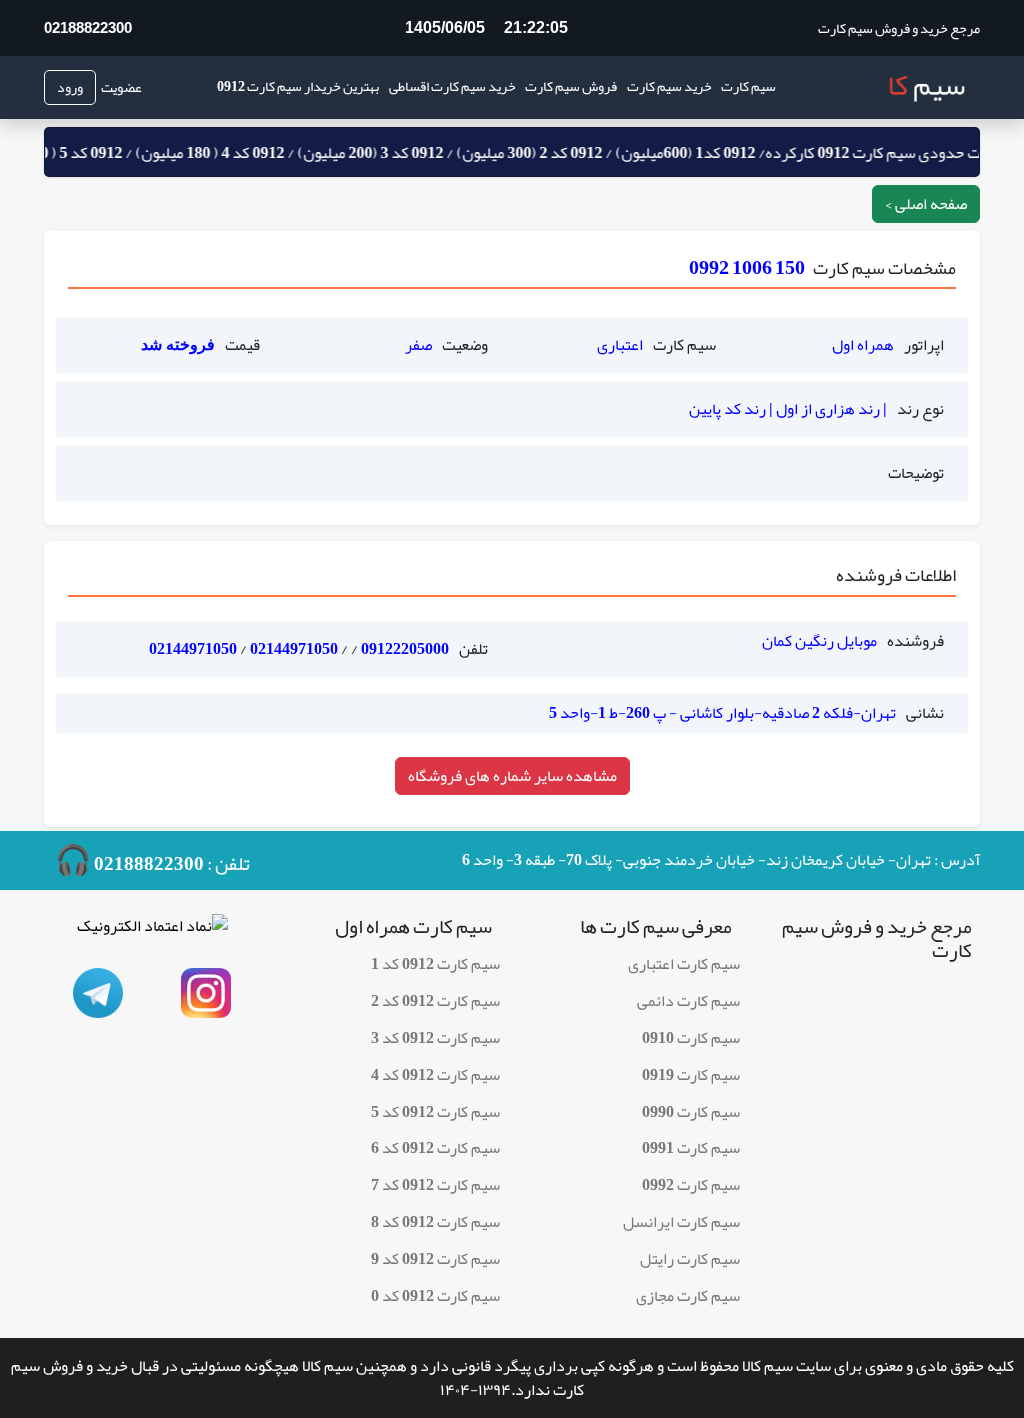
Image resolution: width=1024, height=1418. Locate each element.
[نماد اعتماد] (152, 932)
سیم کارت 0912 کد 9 (435, 1259)
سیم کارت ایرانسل (681, 1222)
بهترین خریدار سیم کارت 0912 (298, 86)
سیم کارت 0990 (691, 1112)
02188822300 (88, 27)
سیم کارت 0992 (691, 1185)
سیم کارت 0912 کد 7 (435, 1185)
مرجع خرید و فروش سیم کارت (899, 28)
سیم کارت (748, 86)
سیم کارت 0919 (691, 1075)
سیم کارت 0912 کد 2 (435, 1001)
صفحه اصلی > (926, 204)
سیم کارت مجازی (688, 1296)
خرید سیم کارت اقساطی (452, 86)
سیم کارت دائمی (688, 1001)
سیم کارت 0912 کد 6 (435, 1148)
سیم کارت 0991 (691, 1148)
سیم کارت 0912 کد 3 (435, 1038)
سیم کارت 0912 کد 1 (435, 964)
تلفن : (152, 861)
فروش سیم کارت (571, 86)
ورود (70, 87)
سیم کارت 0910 (691, 1038)
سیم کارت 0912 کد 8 (435, 1222)
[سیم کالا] (921, 87)
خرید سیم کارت (669, 86)
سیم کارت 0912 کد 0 (435, 1296)
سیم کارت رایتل (690, 1259)
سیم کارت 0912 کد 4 (435, 1075)
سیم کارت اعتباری (684, 964)
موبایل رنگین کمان (819, 641)
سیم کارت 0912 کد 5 (435, 1112)
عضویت (121, 87)
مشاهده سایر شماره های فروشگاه (512, 776)
